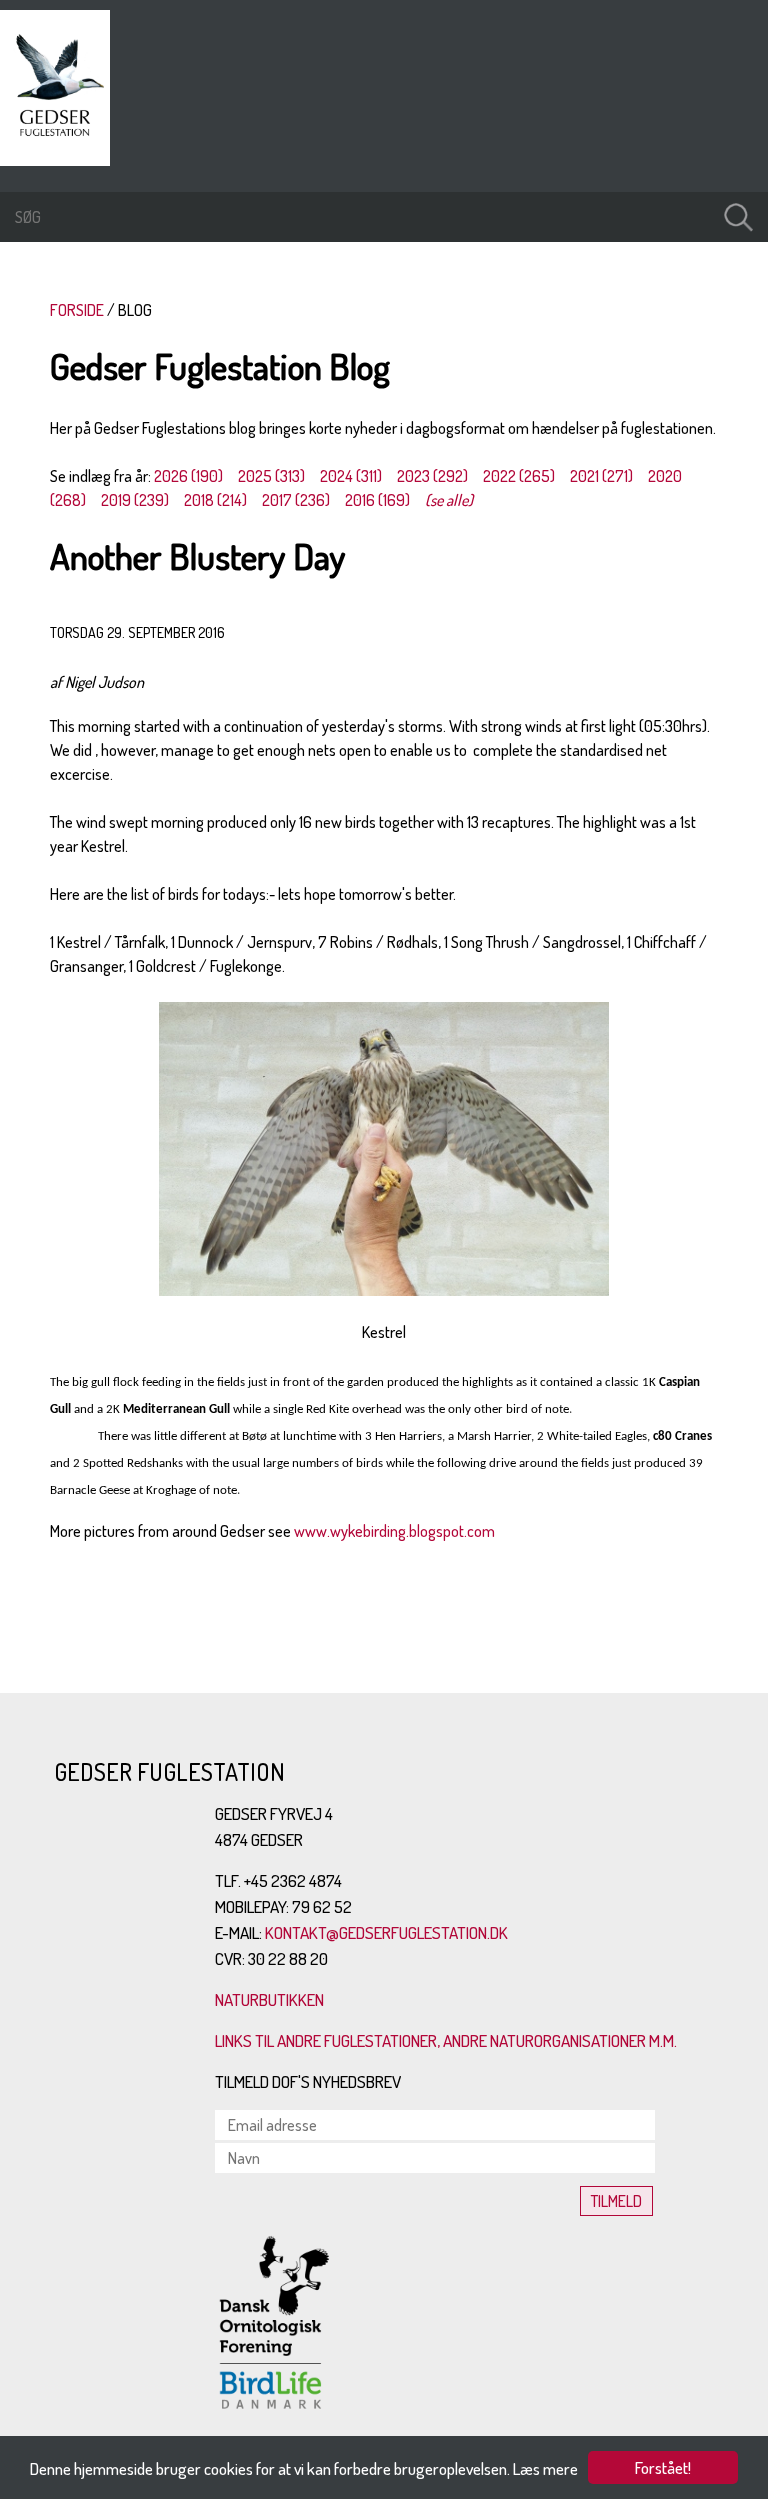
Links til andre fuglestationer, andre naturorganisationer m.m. (446, 2040)
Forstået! (663, 2467)
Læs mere (545, 2468)
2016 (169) (377, 500)
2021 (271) (601, 476)
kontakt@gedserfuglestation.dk (386, 1932)
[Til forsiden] (60, 160)
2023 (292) (432, 476)
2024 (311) (351, 476)
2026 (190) (188, 476)
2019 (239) (135, 500)
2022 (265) (519, 476)
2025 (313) (271, 476)
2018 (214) (215, 500)
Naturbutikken (269, 1999)
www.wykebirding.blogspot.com (394, 1531)
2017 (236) (296, 500)
